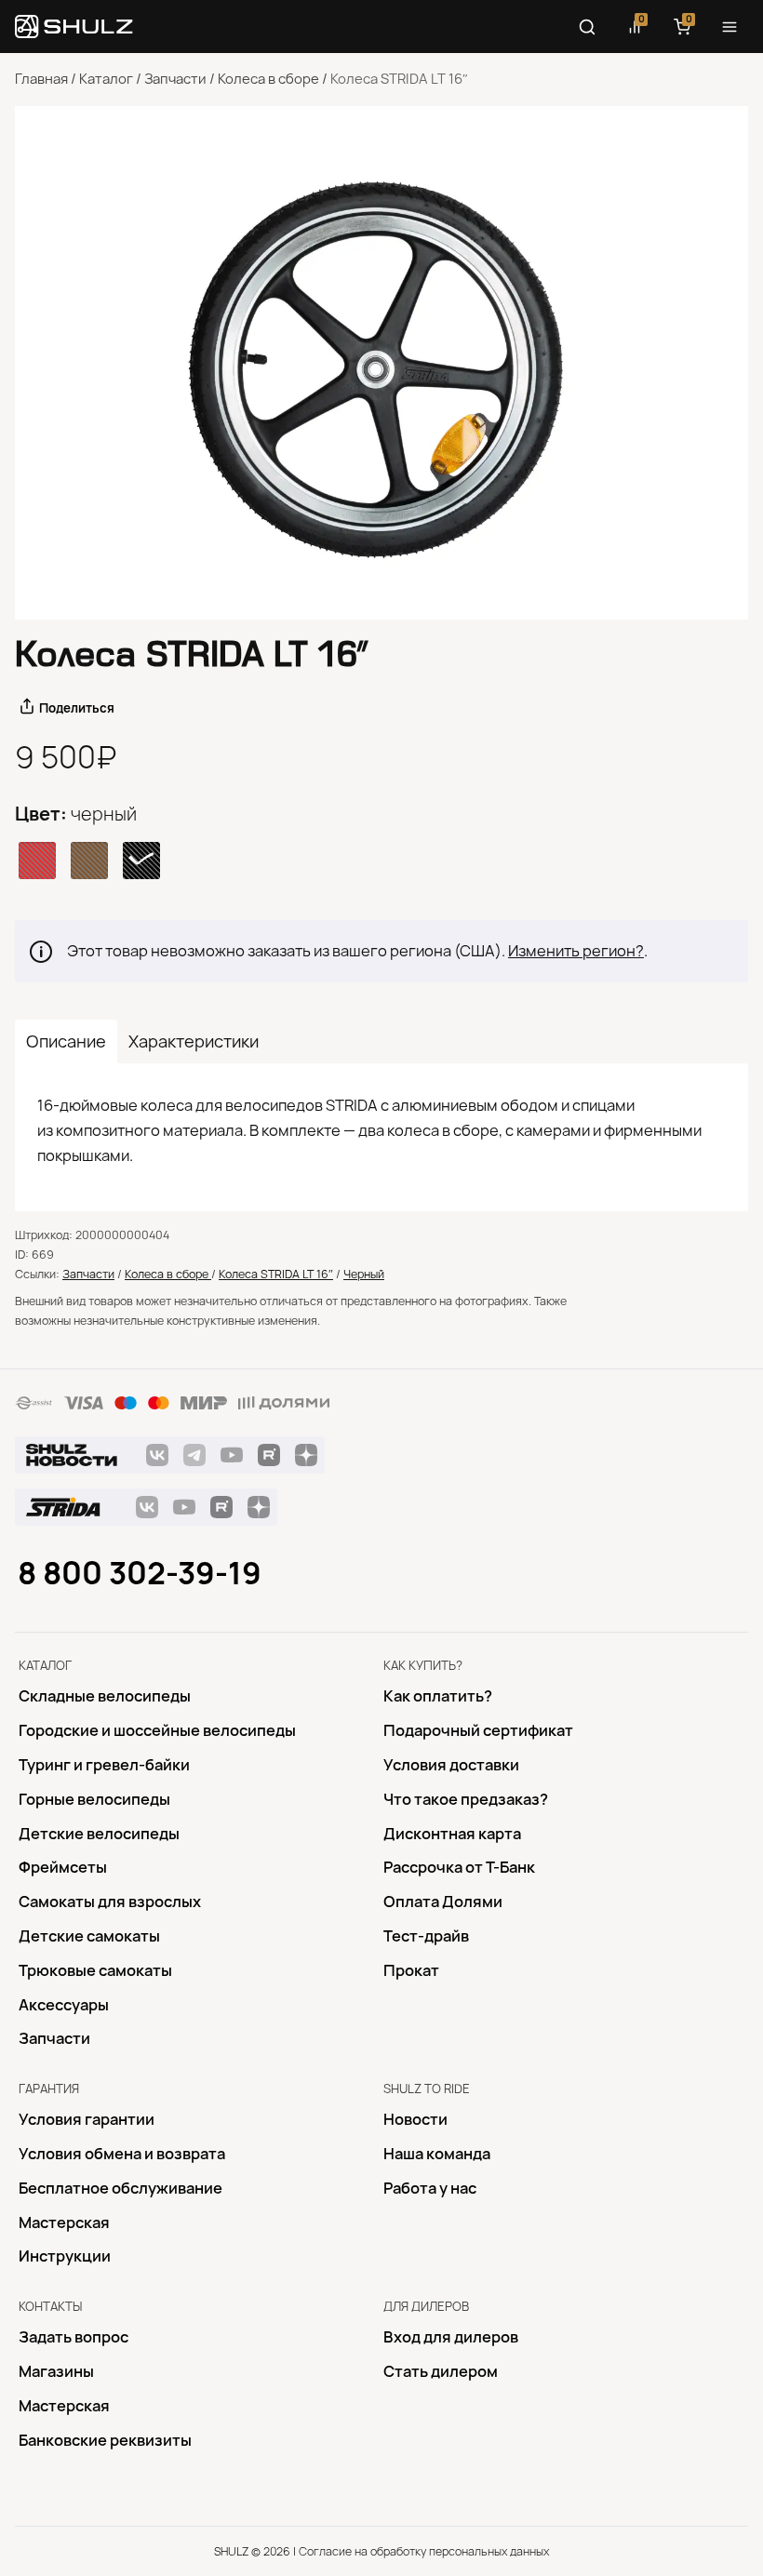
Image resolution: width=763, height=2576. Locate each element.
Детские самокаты (89, 1936)
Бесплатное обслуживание (120, 2188)
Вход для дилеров (451, 2337)
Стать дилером (441, 2371)
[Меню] (730, 27)
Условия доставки (451, 1765)
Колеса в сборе (268, 79)
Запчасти (175, 79)
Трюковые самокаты (95, 1970)
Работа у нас (430, 2188)
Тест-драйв (426, 1936)
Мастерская (64, 2222)
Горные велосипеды (94, 1799)
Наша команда (437, 2154)
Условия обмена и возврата (122, 2154)
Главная (41, 79)
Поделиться (77, 708)
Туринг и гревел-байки (104, 1765)
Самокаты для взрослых (110, 1902)
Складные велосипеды (105, 1696)
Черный (364, 1274)
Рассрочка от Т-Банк (459, 1867)
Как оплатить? (438, 1696)
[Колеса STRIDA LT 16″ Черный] (381, 363)
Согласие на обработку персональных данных (424, 2551)
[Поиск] (587, 27)
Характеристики (194, 1041)
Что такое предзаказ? (466, 1799)
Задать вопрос (74, 2337)
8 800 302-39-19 (140, 1573)
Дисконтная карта (452, 1834)
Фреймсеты (63, 1867)
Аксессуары (64, 2005)
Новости (415, 2119)
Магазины (56, 2371)
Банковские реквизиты (105, 2440)
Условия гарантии (87, 2119)
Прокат (411, 1970)
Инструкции (65, 2256)
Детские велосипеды (99, 1834)
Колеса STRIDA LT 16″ (276, 1274)
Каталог (106, 79)
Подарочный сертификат (478, 1730)
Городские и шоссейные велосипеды (157, 1730)
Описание (66, 1041)
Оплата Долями (443, 1902)
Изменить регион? (576, 951)
